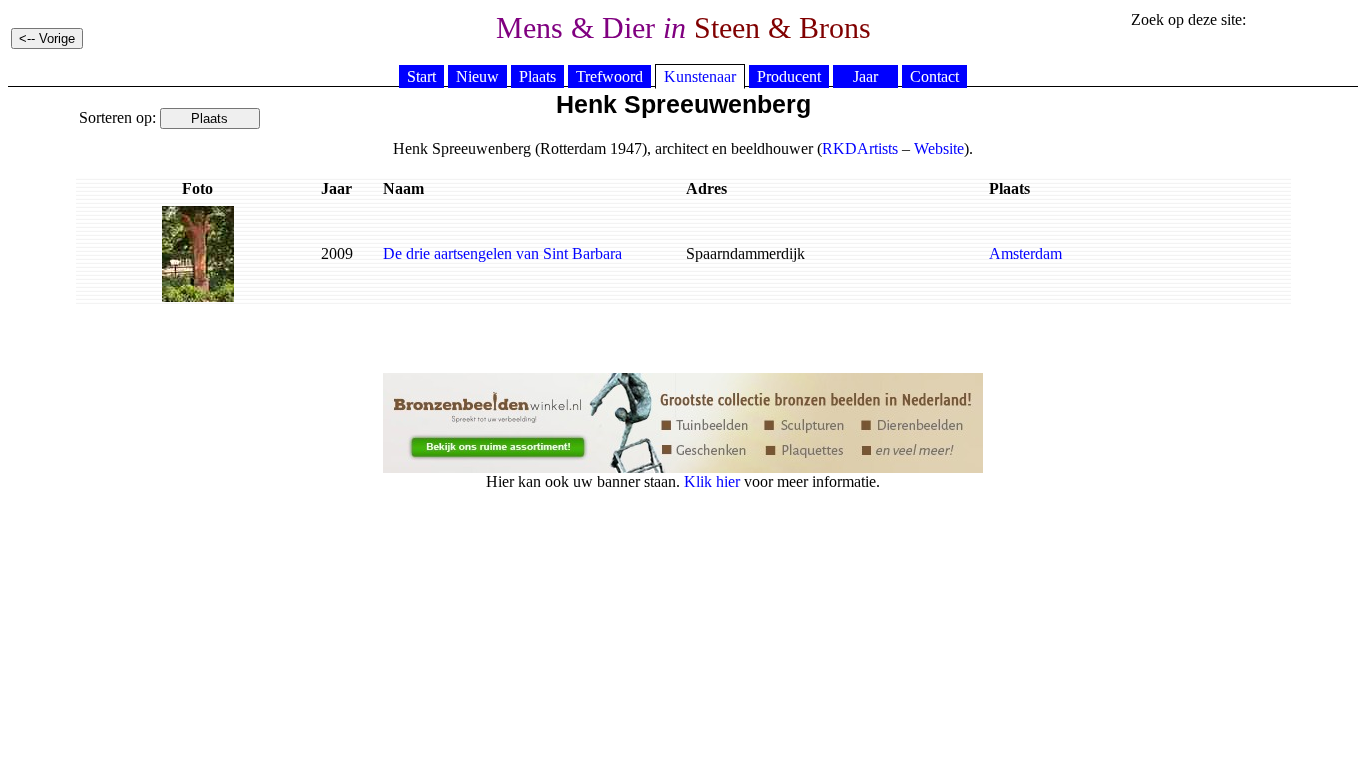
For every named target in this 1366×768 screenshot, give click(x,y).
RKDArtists (860, 148)
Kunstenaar (700, 76)
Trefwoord (609, 76)
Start (421, 76)
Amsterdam (1025, 253)
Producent (789, 76)
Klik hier (712, 481)
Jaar (865, 76)
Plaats (537, 76)
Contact (934, 76)
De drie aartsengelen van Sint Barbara (502, 253)
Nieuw (477, 76)
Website (939, 148)
